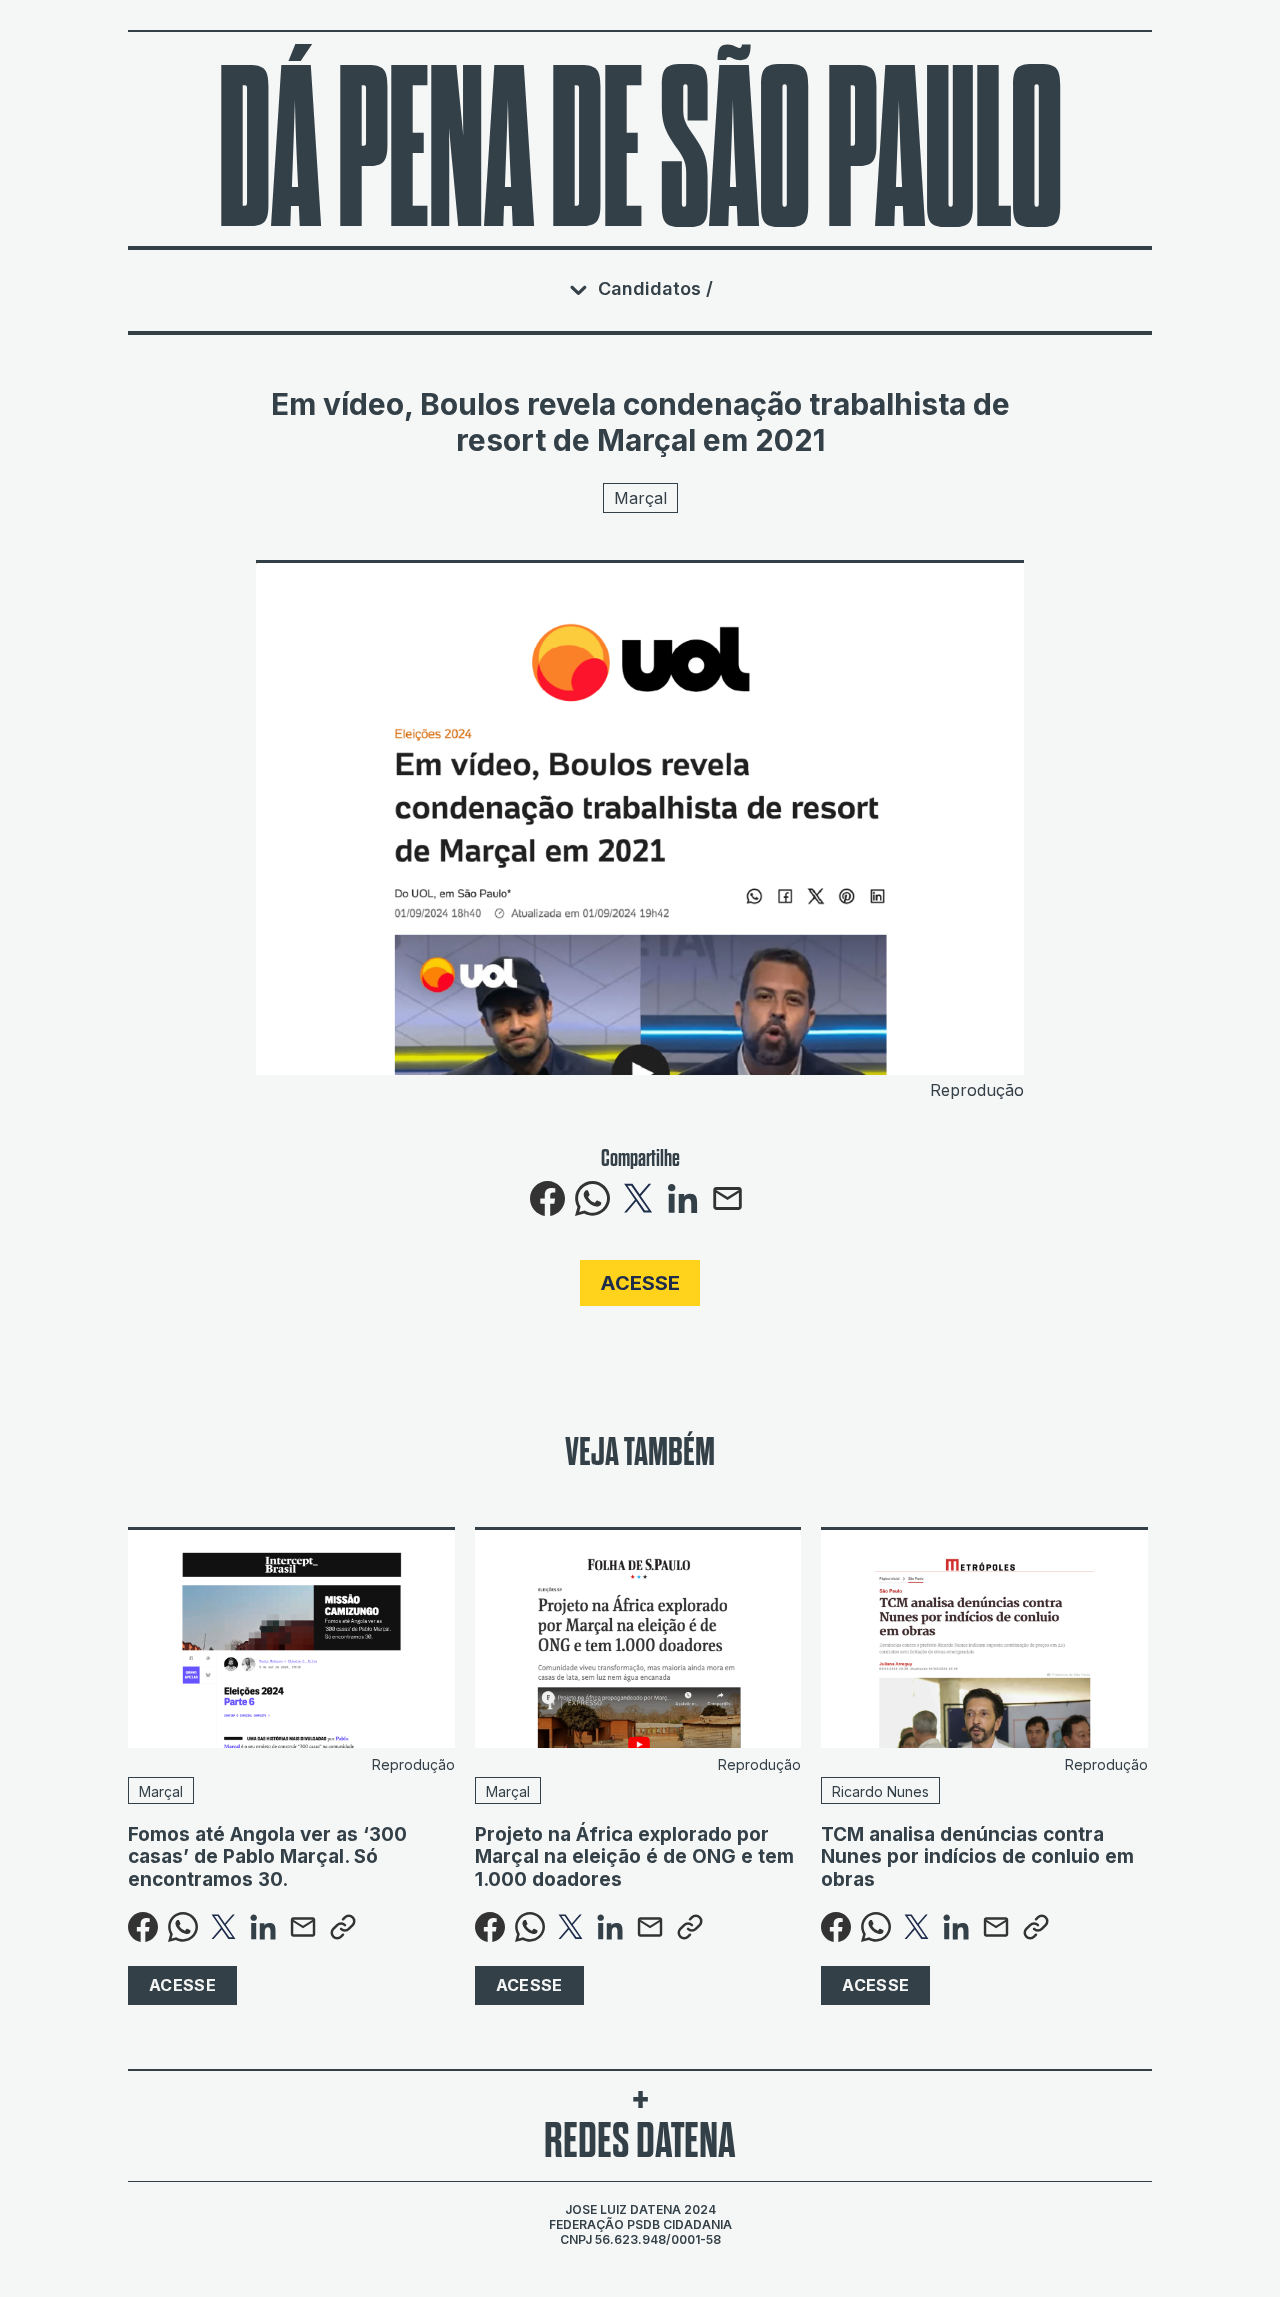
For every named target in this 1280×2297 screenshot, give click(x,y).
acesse (182, 1985)
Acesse (640, 1283)
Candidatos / (655, 289)
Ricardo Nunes (880, 1791)
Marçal (640, 498)
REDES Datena (640, 2141)
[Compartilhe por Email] (727, 1210)
